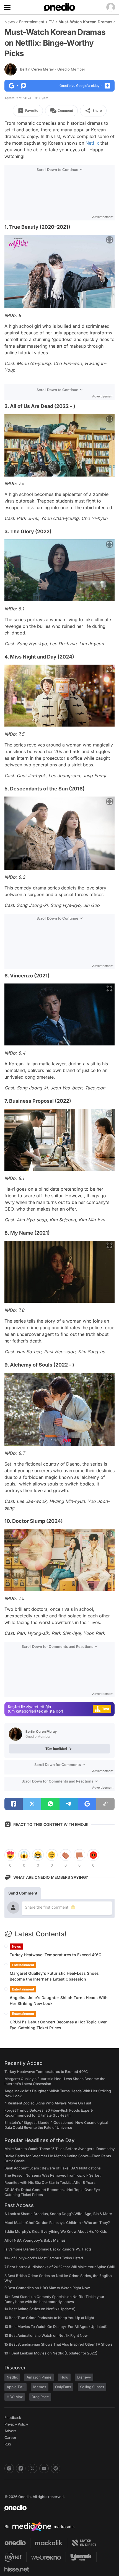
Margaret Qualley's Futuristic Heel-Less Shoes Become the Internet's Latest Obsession (54, 1976)
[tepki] (10, 1855)
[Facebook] (21, 2468)
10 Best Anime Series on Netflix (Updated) (40, 2309)
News (10, 22)
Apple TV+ (15, 2387)
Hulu (64, 2377)
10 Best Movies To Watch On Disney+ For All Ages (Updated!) (56, 2327)
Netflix (92, 143)
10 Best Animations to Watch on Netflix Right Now (46, 2335)
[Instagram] (9, 2468)
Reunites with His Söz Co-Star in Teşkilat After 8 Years (50, 2182)
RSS (8, 2444)
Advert (10, 2431)
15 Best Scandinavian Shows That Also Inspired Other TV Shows (59, 2344)
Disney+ (84, 2377)
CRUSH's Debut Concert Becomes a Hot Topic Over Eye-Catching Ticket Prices (58, 2025)
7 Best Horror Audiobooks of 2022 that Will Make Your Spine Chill (59, 2267)
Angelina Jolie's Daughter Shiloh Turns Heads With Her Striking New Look (59, 2000)
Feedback (13, 2418)
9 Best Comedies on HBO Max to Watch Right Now (47, 2288)
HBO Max (15, 2397)
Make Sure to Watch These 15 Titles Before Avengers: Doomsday (59, 2149)
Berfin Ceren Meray (53, 69)
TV (51, 22)
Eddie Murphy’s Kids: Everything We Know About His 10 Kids (56, 2231)
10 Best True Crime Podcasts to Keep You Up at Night (49, 2318)
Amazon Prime (39, 2377)
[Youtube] (44, 2468)
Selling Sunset (92, 2387)
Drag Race (40, 2397)
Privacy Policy (16, 2424)
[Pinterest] (56, 2468)
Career (10, 2437)
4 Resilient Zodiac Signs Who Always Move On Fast (48, 2103)
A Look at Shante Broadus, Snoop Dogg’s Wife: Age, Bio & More (58, 2214)
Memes (40, 2387)
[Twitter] (32, 2468)
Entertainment (32, 22)
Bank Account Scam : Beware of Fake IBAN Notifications (53, 2168)
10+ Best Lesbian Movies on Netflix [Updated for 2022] (51, 2353)
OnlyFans (63, 2387)
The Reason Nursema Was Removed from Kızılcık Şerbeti (53, 2175)
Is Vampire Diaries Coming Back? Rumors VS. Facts (48, 2249)
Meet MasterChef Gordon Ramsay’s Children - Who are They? (57, 2223)
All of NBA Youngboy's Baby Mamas (35, 2240)
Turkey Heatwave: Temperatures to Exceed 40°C (55, 1955)
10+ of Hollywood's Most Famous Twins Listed (44, 2258)
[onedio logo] (56, 2508)
